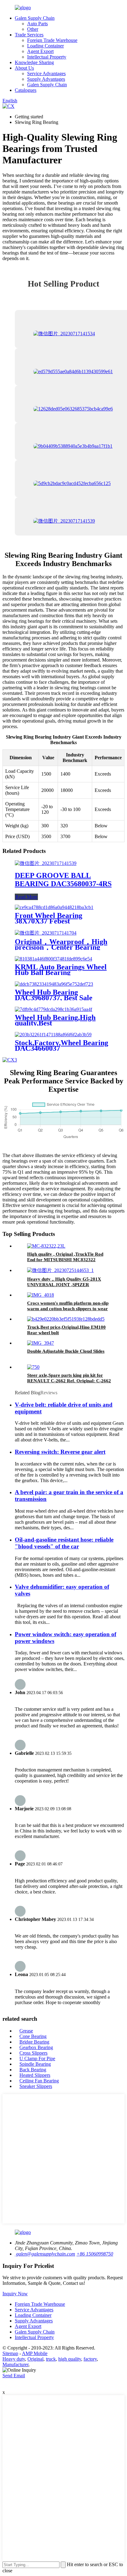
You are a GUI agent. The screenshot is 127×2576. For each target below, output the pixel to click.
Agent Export (40, 51)
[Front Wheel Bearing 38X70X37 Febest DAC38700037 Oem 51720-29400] (54, 907)
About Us (24, 68)
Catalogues (26, 90)
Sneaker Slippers (36, 2086)
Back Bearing (33, 2070)
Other (33, 29)
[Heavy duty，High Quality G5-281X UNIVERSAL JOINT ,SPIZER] (60, 1270)
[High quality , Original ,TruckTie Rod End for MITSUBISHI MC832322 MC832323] (46, 1246)
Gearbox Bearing (36, 2047)
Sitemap (10, 2353)
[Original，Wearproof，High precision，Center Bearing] (46, 933)
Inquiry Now (15, 2294)
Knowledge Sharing (34, 62)
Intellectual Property (47, 57)
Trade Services (29, 35)
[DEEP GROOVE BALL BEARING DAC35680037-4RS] (46, 863)
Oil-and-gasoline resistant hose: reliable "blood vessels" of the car (64, 1543)
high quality (70, 2359)
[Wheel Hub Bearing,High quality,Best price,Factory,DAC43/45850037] (53, 1009)
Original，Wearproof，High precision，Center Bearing (61, 944)
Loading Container (45, 46)
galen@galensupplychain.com (45, 2254)
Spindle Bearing (35, 2064)
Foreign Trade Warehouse (52, 40)
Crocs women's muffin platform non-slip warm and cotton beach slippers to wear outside (68, 1309)
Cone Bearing (33, 2036)
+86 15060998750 (95, 2254)
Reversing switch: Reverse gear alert (60, 1452)
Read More (26, 897)
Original (35, 2359)
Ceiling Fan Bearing (39, 2081)
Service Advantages (46, 73)
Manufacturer (15, 2364)
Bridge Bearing (34, 2042)
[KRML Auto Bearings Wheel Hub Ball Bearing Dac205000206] (53, 959)
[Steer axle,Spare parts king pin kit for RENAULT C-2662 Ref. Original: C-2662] (33, 1367)
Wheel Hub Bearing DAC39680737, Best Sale (54, 995)
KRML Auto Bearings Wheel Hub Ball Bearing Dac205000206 (61, 972)
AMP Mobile (35, 2353)
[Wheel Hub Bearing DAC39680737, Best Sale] (54, 984)
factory (90, 2359)
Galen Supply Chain (35, 18)
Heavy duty (14, 2359)
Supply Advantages (46, 79)
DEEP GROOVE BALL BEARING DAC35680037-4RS (63, 880)
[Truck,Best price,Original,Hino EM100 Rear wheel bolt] (66, 1319)
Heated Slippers (35, 2075)
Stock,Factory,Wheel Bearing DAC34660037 (61, 1045)
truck (51, 2359)
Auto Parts (37, 24)
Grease (26, 2031)
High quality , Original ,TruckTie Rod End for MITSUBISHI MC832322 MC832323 (65, 1260)
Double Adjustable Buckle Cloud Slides (66, 1351)
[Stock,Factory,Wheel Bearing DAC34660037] (53, 1035)
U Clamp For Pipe (37, 2058)
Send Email (14, 2376)
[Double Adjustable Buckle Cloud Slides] (41, 1343)
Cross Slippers (33, 2053)
